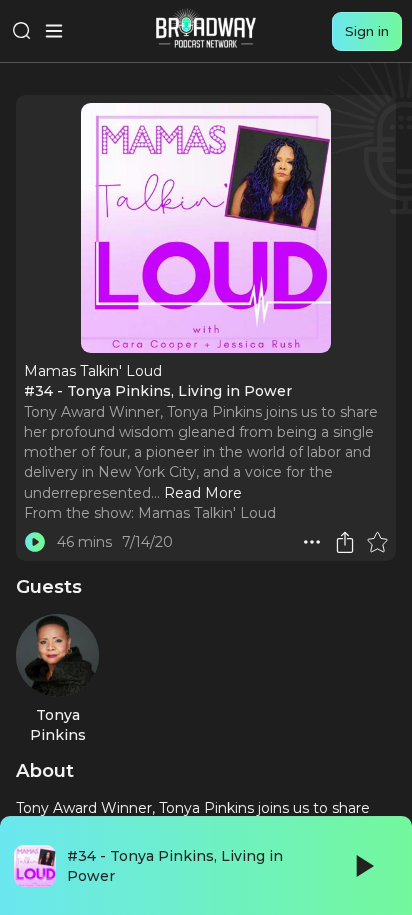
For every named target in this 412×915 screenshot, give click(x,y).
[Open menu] (54, 31)
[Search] (22, 31)
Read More (203, 493)
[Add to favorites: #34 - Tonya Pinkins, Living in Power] (377, 542)
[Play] (363, 866)
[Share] (345, 542)
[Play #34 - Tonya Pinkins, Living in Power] (35, 542)
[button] (312, 542)
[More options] (312, 542)
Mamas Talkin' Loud (207, 513)
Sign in (367, 31)
